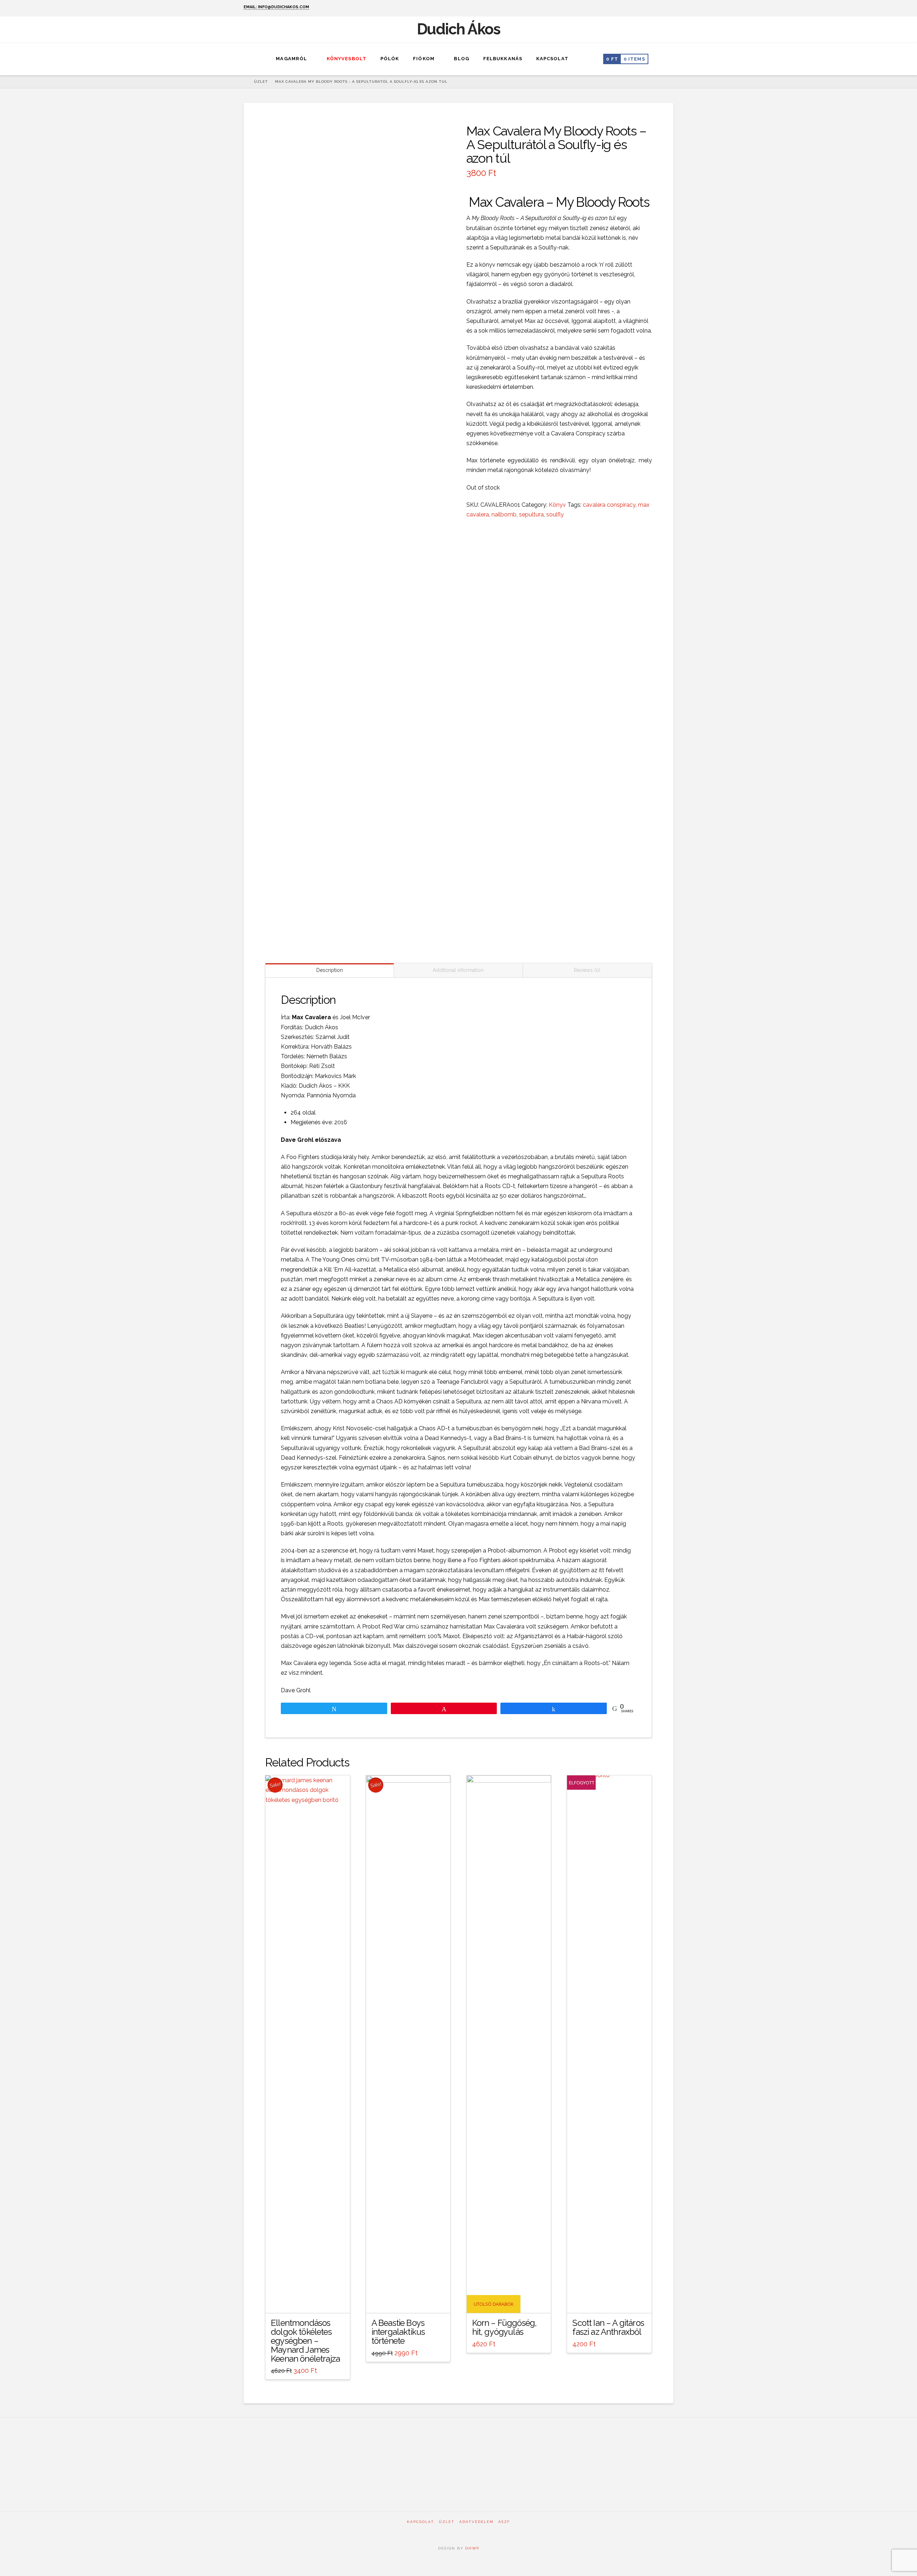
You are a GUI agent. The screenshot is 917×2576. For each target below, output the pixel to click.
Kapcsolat (421, 2522)
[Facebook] (661, 8)
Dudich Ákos (459, 29)
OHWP (471, 2548)
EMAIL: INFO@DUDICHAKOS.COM (276, 7)
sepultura (531, 514)
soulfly (555, 514)
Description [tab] (330, 970)
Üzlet (447, 2522)
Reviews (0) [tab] (587, 970)
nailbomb (504, 514)
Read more (609, 2301)
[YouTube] (670, 8)
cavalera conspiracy (609, 505)
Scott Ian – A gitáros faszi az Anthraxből (608, 2327)
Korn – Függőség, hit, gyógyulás (505, 2327)
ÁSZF (504, 2522)
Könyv (557, 505)
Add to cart (308, 2301)
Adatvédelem (476, 2522)
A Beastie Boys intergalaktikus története (398, 2332)
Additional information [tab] (458, 970)
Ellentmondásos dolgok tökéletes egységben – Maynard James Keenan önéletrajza (305, 2341)
